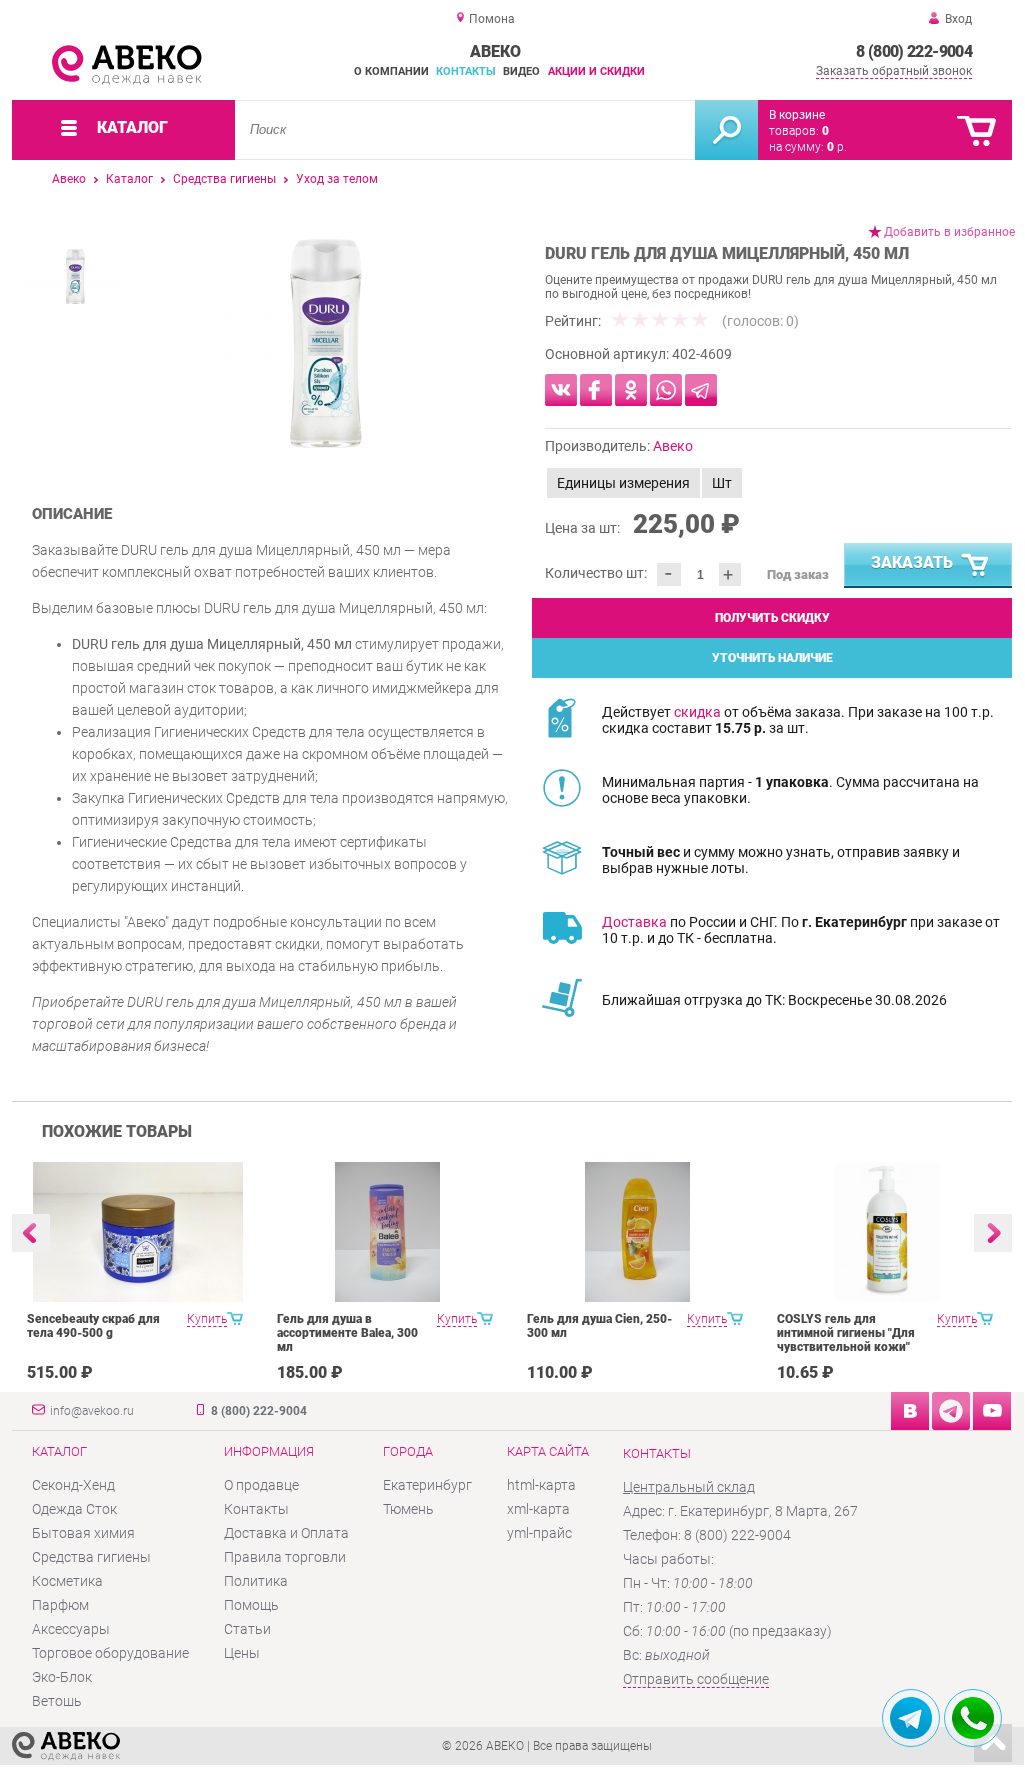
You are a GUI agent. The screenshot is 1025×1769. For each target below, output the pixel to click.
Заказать (912, 562)
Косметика (67, 1581)
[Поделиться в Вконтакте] (561, 390)
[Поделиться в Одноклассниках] (631, 390)
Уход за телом (337, 179)
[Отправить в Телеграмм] (701, 390)
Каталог (129, 179)
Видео (521, 71)
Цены (242, 1653)
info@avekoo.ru (92, 1411)
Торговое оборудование (110, 1653)
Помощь (251, 1605)
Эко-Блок (62, 1677)
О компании (391, 71)
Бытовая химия (83, 1533)
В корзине (797, 115)
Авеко (69, 179)
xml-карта (538, 1509)
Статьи (247, 1629)
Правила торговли (285, 1557)
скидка (697, 712)
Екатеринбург (427, 1485)
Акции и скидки (596, 71)
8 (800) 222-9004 (914, 51)
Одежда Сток (74, 1509)
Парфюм (60, 1605)
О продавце (261, 1485)
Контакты (466, 71)
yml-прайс (539, 1533)
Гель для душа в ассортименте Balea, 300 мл (347, 1333)
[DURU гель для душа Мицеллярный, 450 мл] (324, 345)
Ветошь (57, 1701)
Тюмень (408, 1509)
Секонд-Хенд (73, 1485)
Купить (207, 1319)
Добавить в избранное (949, 232)
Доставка (634, 922)
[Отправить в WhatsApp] (666, 390)
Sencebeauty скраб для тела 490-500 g (93, 1326)
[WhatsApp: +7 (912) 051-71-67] (973, 1718)
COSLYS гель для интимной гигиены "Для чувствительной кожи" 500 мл (846, 1340)
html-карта (541, 1485)
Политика (256, 1581)
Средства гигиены (224, 179)
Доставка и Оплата (286, 1533)
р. (837, 147)
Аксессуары (71, 1629)
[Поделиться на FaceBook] (596, 390)
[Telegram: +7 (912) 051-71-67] (911, 1718)
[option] (324, 345)
